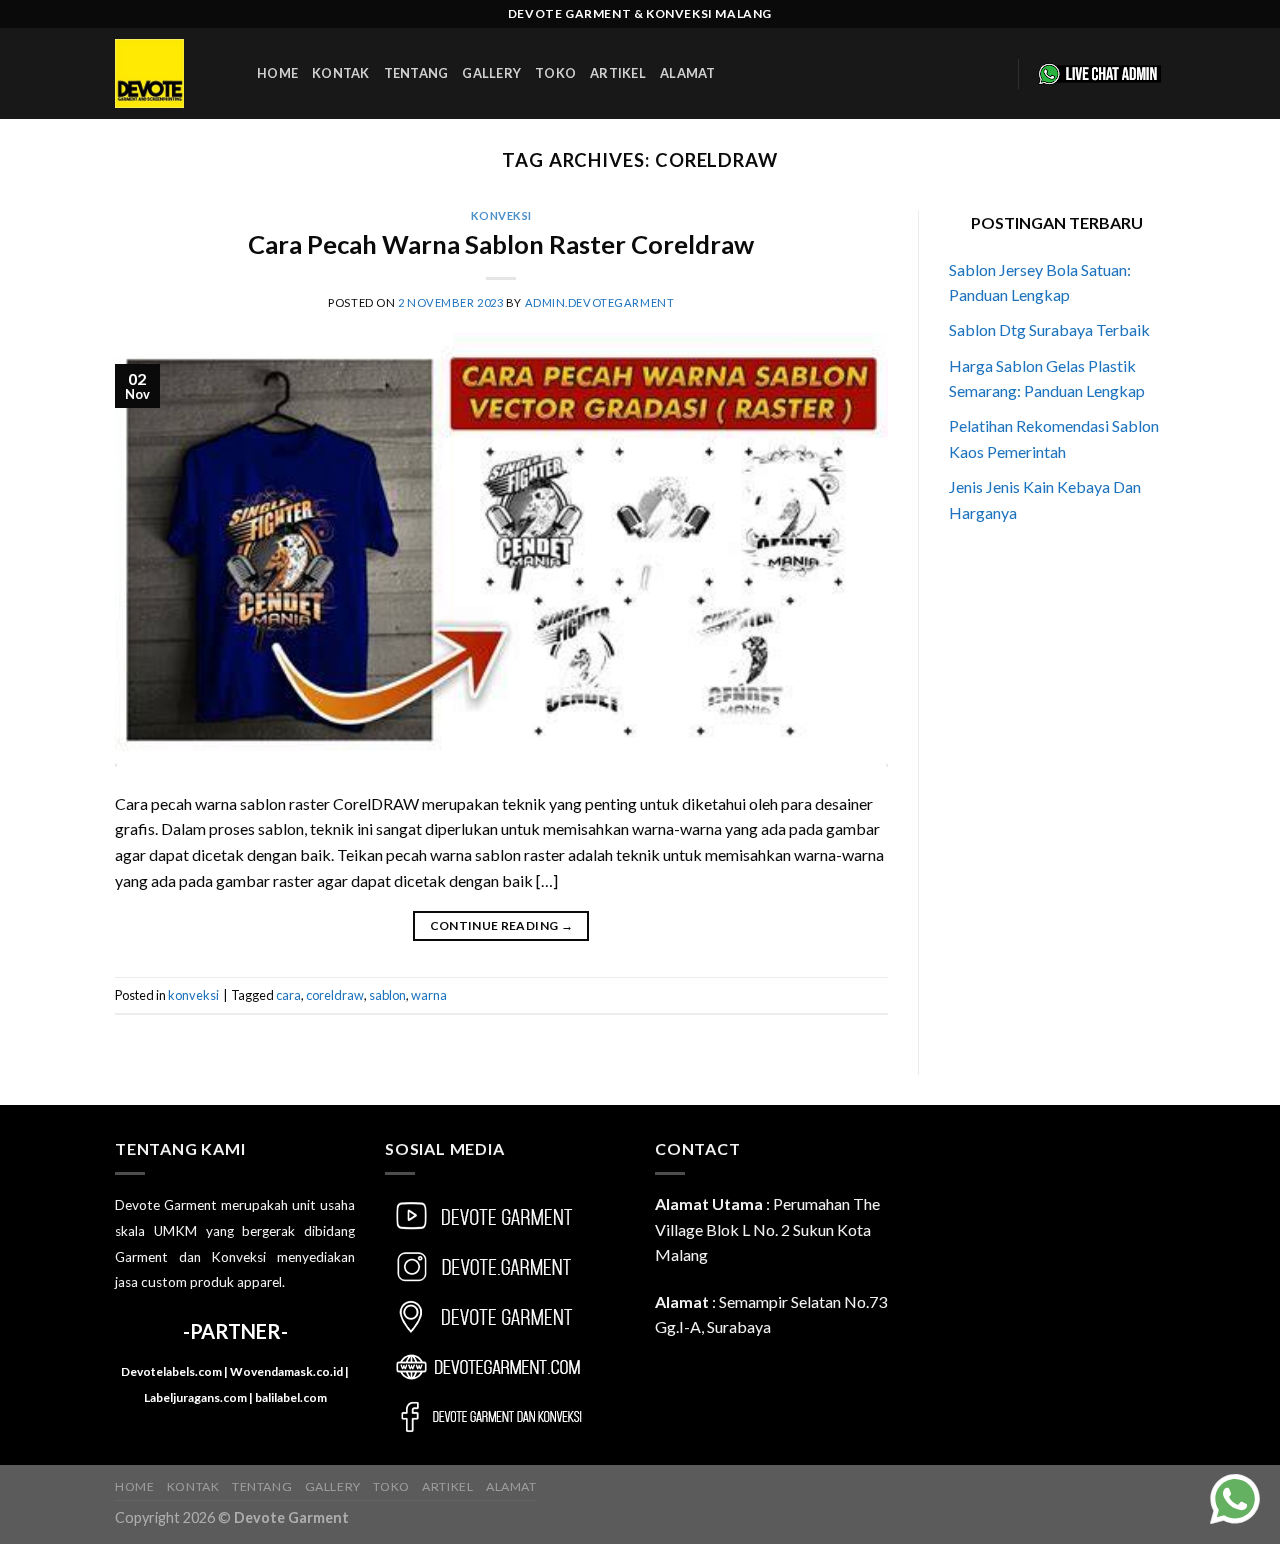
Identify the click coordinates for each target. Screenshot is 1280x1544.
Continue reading (502, 925)
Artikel (618, 73)
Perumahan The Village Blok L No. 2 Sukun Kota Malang (767, 1229)
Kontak (341, 73)
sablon (387, 995)
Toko (555, 73)
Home (277, 73)
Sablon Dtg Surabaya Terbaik (1049, 329)
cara (288, 995)
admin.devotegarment (600, 302)
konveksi (501, 215)
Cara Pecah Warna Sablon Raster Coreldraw (501, 244)
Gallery (491, 73)
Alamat (688, 73)
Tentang (416, 73)
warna (429, 995)
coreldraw (335, 995)
